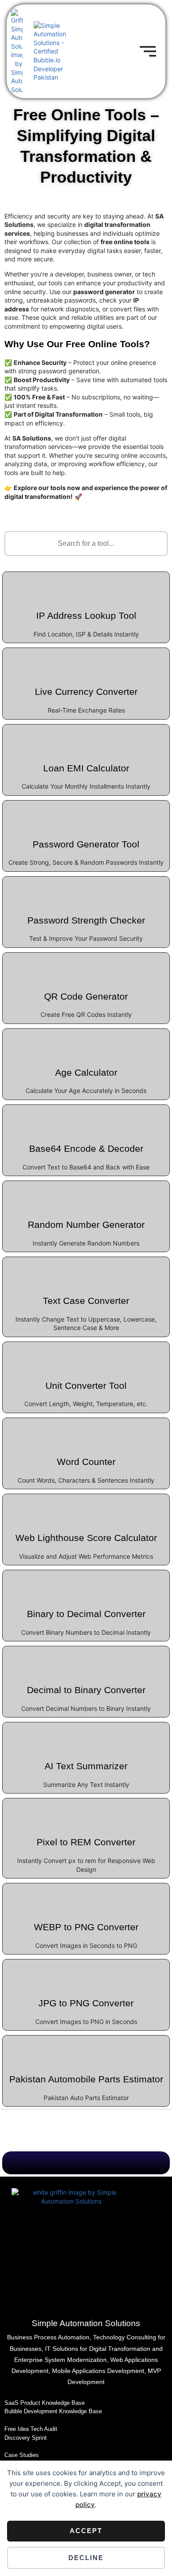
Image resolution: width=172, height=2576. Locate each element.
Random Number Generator (86, 1225)
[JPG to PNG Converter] (86, 1975)
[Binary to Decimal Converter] (86, 1586)
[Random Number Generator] (86, 1196)
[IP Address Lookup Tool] (86, 587)
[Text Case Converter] (86, 1273)
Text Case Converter (86, 1301)
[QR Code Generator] (86, 968)
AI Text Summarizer (86, 1766)
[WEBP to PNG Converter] (86, 1899)
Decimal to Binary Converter (86, 1690)
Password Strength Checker (86, 920)
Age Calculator (86, 1072)
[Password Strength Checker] (86, 892)
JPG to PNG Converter (86, 2003)
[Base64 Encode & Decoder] (86, 1120)
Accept (86, 2531)
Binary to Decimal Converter (86, 1614)
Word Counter (86, 1462)
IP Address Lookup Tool (86, 615)
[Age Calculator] (86, 1044)
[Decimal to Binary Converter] (86, 1662)
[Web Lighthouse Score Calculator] (86, 1510)
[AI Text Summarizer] (86, 1738)
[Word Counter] (86, 1434)
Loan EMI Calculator (86, 768)
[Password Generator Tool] (86, 816)
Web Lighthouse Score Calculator (86, 1538)
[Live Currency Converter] (86, 663)
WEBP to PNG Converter (86, 1927)
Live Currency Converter (86, 692)
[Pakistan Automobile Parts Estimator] (86, 2051)
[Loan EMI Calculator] (86, 740)
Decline (86, 2558)
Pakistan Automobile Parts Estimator (86, 2079)
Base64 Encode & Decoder (86, 1148)
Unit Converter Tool (86, 1386)
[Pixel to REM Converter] (86, 1814)
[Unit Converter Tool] (86, 1357)
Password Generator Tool (86, 844)
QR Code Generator (86, 996)
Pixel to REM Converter (86, 1842)
